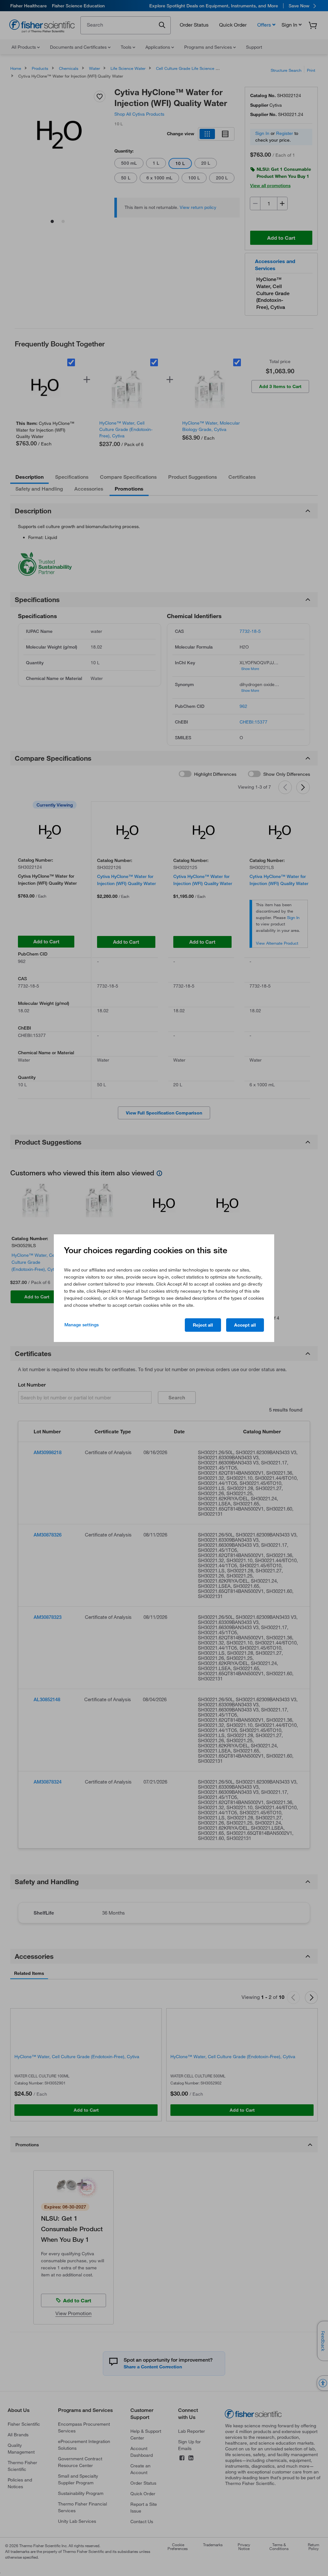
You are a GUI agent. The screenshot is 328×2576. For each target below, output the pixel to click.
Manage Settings (82, 1325)
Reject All (203, 1325)
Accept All (245, 1325)
